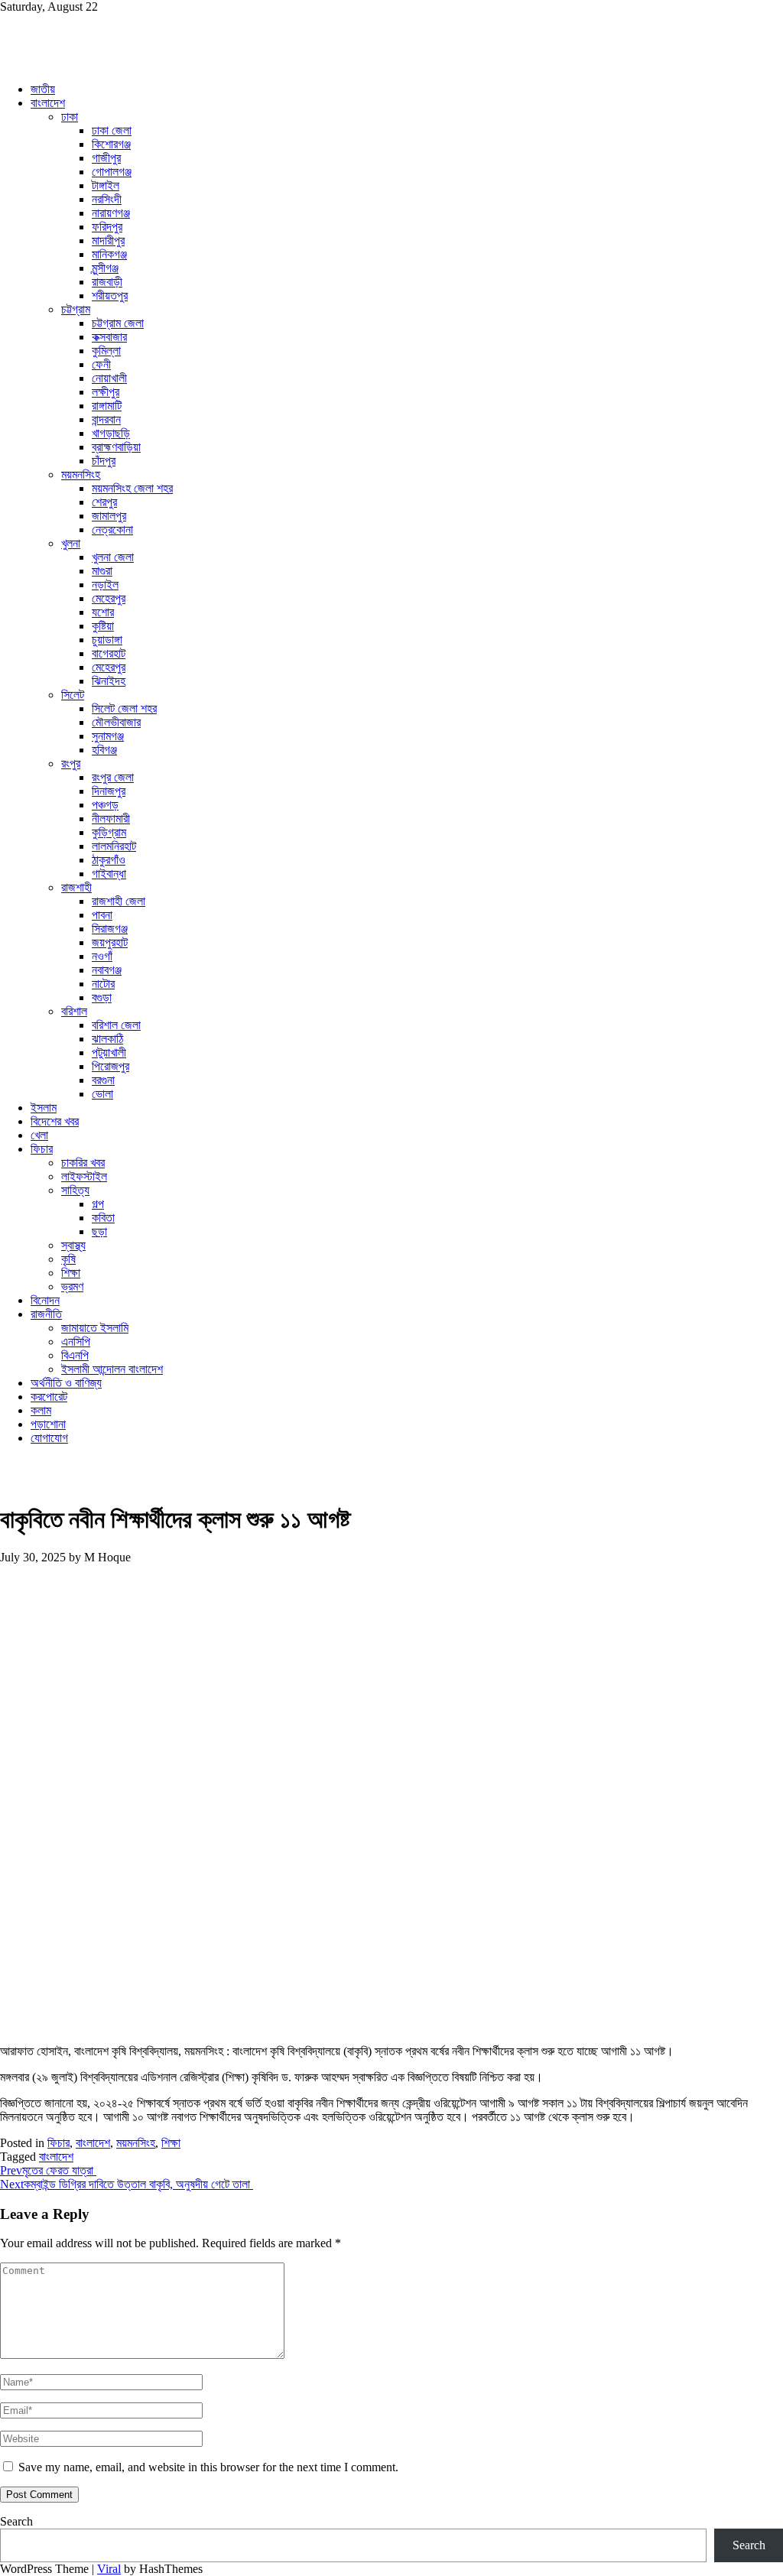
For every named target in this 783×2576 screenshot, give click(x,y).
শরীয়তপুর (110, 296)
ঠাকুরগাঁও (109, 860)
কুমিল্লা (106, 351)
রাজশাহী (76, 887)
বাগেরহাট (109, 653)
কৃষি (68, 1259)
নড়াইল (105, 585)
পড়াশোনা (48, 1424)
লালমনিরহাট (114, 846)
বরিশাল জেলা (116, 1025)
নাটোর (103, 984)
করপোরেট (49, 1397)
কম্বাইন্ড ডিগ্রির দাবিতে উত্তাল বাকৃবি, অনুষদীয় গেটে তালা (127, 2184)
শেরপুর (104, 502)
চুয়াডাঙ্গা (107, 640)
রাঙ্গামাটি (107, 406)
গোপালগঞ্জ (112, 172)
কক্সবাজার (109, 337)
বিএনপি (75, 1355)
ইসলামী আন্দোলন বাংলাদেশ (112, 1369)
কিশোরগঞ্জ (111, 144)
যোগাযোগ (49, 1438)
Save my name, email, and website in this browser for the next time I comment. (208, 2467)
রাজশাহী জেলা (119, 901)
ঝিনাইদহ (109, 681)
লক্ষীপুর (106, 392)
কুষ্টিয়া (103, 626)
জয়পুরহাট (110, 942)
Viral (109, 2569)
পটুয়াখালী (109, 1052)
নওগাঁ (102, 956)
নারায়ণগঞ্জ (111, 213)
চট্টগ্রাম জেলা (118, 323)
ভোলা (102, 1094)
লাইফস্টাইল (84, 1176)
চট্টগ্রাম (76, 309)
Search (16, 2521)
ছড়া (99, 1231)
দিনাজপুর (109, 791)
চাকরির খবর (83, 1163)
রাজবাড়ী (107, 282)
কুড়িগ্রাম (109, 832)
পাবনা (102, 915)
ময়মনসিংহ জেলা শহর (132, 488)
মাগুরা (102, 571)
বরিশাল (74, 1011)
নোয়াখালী (109, 378)
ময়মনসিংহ (81, 474)
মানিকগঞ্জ (109, 254)
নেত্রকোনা (112, 529)
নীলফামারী (111, 819)
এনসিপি (76, 1342)
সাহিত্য (75, 1190)
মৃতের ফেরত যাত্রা (48, 2170)
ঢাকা (70, 117)
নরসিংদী (107, 199)
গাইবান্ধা (109, 874)
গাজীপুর (106, 158)
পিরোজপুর (110, 1066)
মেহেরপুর (109, 598)
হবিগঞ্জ (104, 750)
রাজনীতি (46, 1314)
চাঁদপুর (104, 461)
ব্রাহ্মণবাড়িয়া (116, 447)
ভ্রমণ (72, 1286)
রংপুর (71, 763)
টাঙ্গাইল (106, 185)
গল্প (98, 1204)
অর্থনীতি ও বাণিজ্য (66, 1383)
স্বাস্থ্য (73, 1245)
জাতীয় (43, 89)
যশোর (103, 612)
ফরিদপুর (107, 227)
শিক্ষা (71, 1273)
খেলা (39, 1135)
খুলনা (71, 543)
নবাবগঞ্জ (107, 970)
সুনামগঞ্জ (108, 736)
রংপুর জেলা (113, 777)
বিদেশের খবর (55, 1121)
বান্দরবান (106, 419)
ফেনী (101, 364)
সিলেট (73, 695)
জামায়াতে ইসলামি (95, 1328)
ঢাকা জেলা (112, 130)
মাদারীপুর (108, 240)
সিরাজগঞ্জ (110, 929)
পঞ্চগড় (105, 805)
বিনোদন (45, 1300)
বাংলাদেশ (48, 103)
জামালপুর (109, 516)
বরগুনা (103, 1080)
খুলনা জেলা (113, 557)
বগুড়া (102, 997)
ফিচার (42, 1149)
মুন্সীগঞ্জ (105, 268)
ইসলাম (44, 1108)
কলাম (41, 1410)
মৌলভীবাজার (116, 722)
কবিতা (103, 1218)
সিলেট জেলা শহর (124, 708)
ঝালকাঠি (107, 1039)
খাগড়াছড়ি (111, 433)
